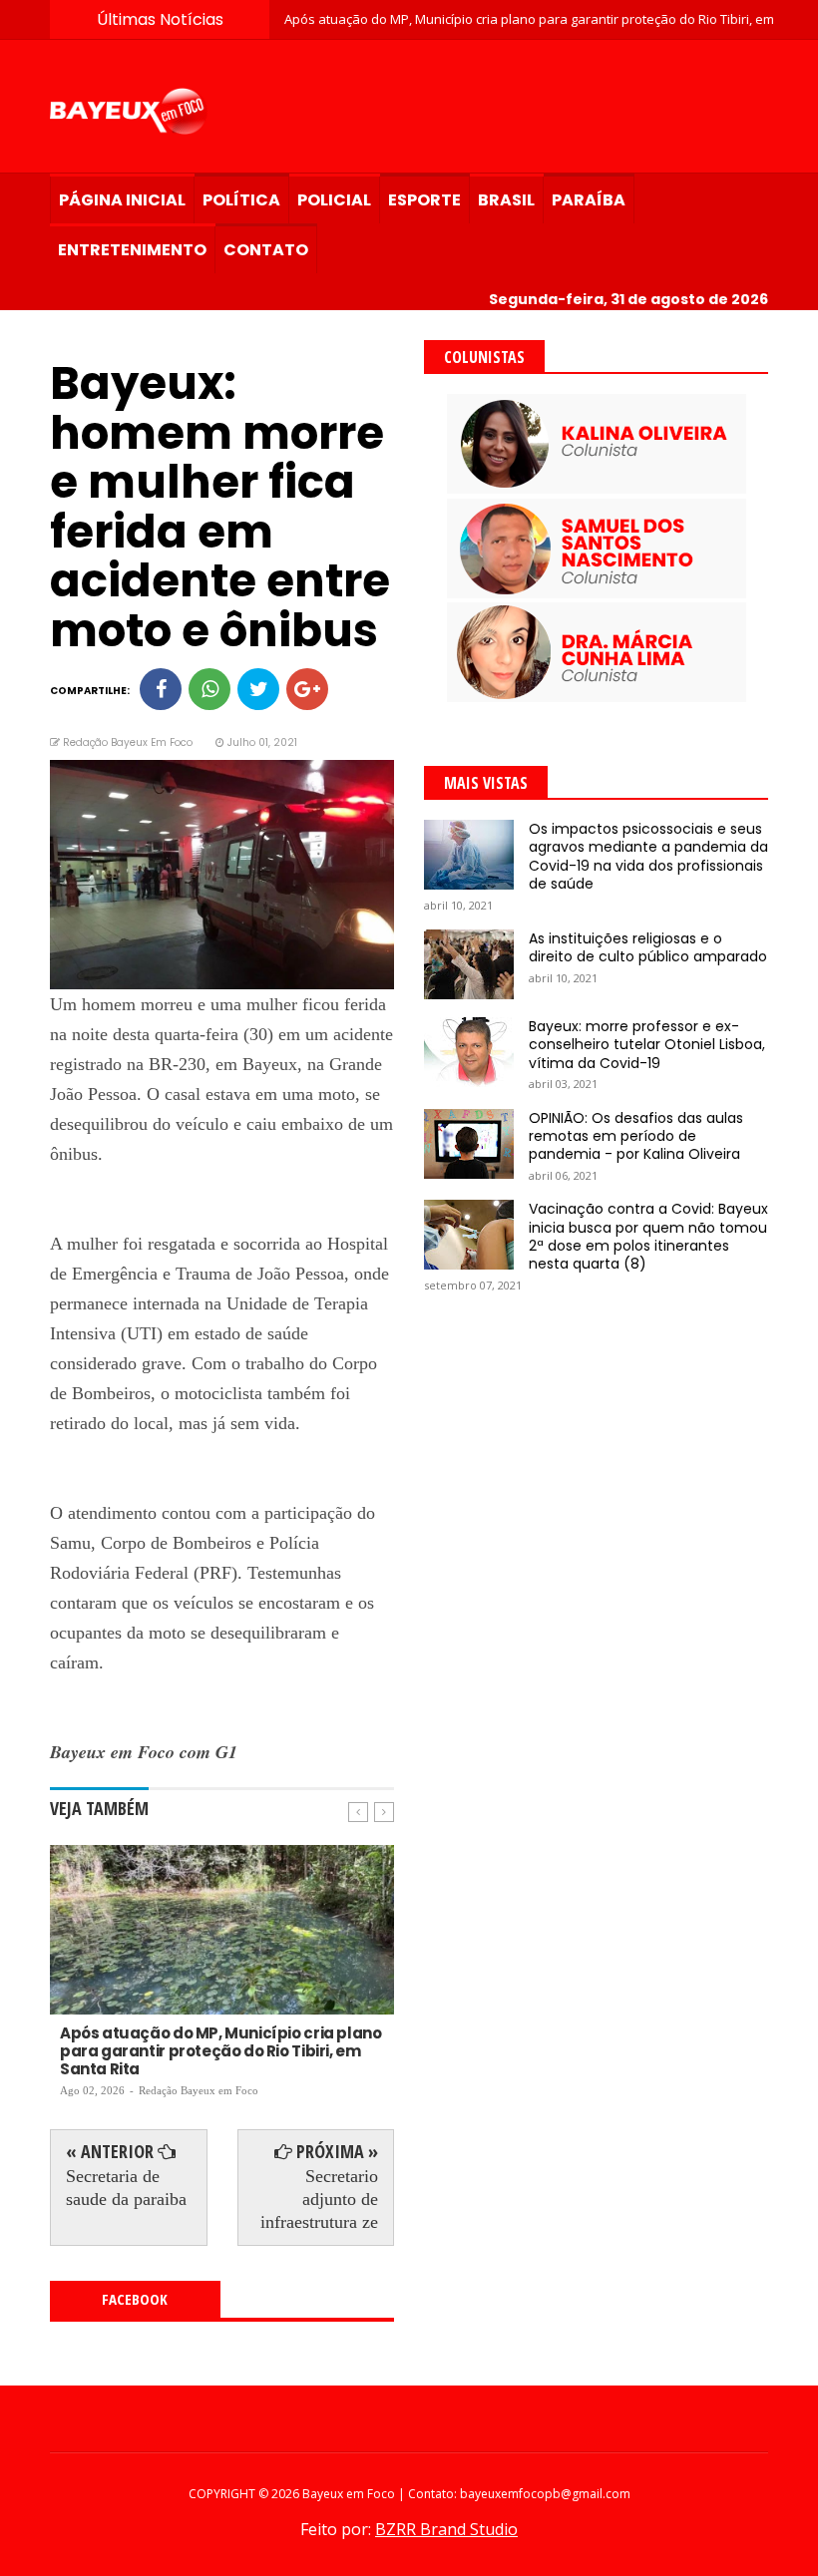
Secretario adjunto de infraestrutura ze (319, 2200)
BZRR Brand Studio (446, 2529)
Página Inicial (122, 200)
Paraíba (589, 200)
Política (241, 200)
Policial (334, 200)
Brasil (506, 200)
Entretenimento (132, 250)
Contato (266, 250)
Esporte (424, 200)
